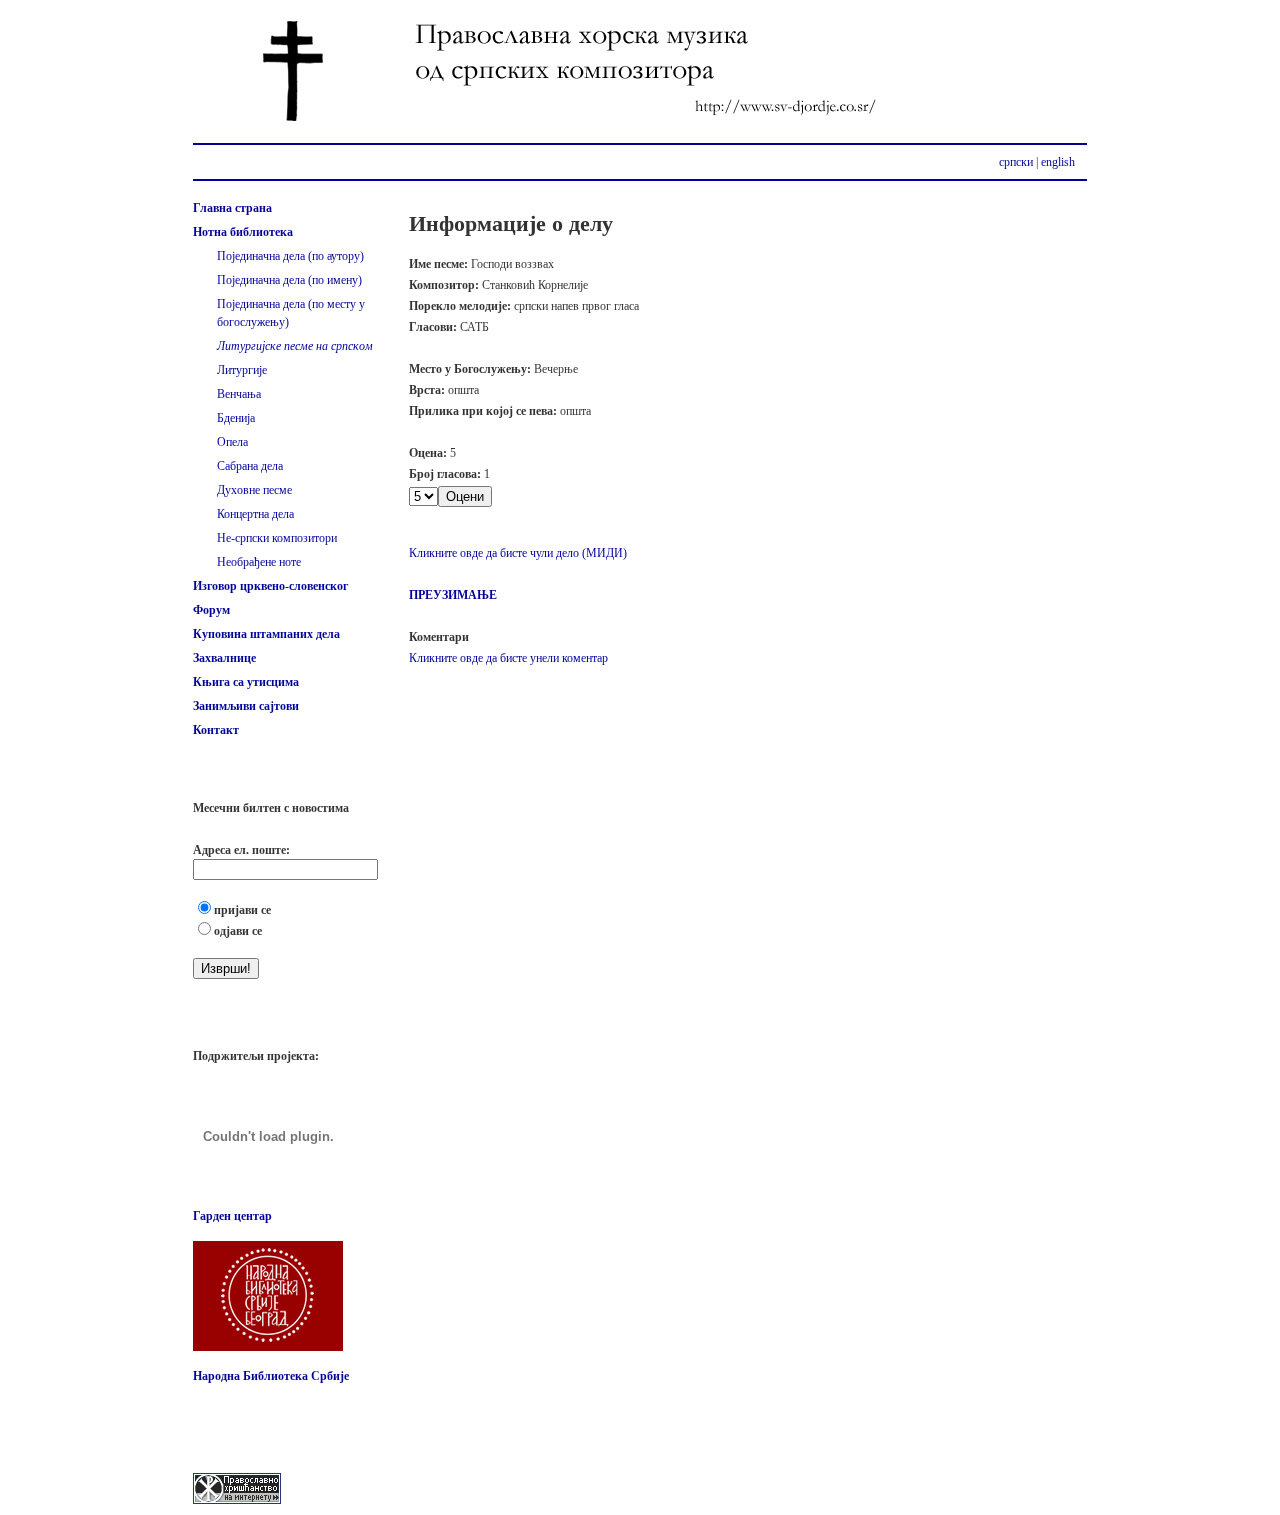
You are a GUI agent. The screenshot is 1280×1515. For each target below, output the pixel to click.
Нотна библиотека (243, 232)
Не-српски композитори (277, 538)
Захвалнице (224, 658)
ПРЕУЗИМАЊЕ (453, 595)
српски (1016, 162)
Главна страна (232, 208)
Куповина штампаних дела (266, 634)
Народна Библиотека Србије (271, 1376)
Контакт (216, 730)
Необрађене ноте (259, 562)
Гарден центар (232, 1216)
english (1058, 162)
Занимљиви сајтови (246, 706)
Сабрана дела (250, 466)
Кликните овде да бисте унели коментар (508, 658)
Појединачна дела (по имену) (289, 280)
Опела (232, 442)
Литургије (242, 370)
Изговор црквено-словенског (270, 586)
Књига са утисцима (246, 682)
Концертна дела (255, 514)
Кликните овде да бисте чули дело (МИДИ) (518, 553)
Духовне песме (254, 490)
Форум (211, 610)
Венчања (239, 394)
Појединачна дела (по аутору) (290, 256)
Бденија (236, 418)
